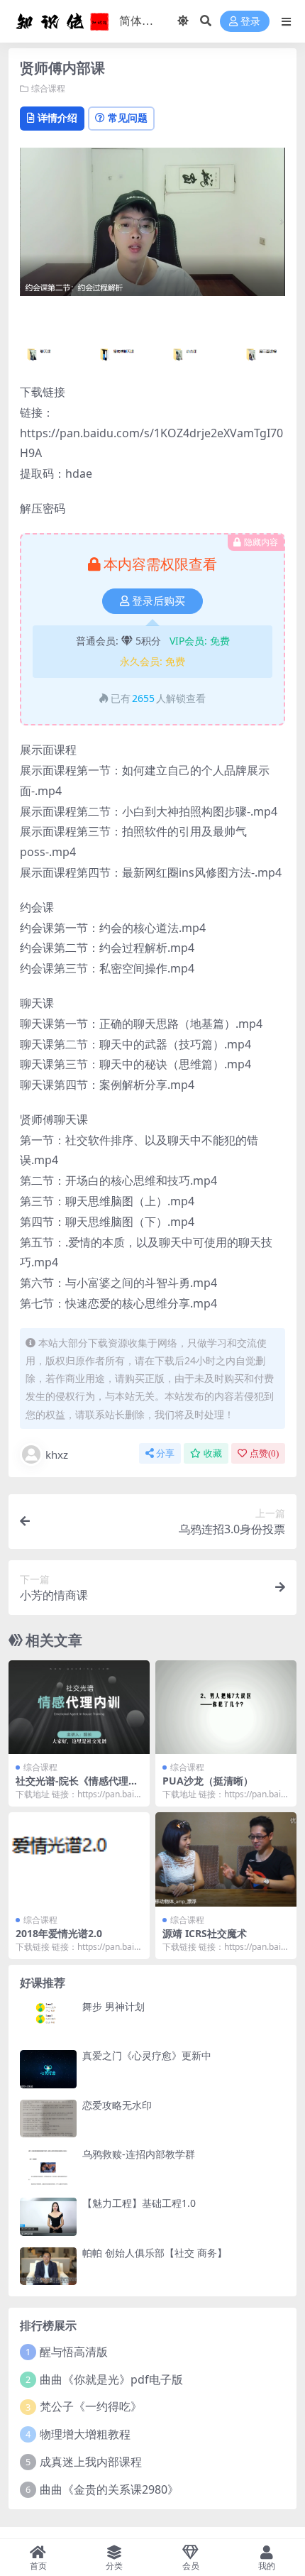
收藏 (213, 1453)
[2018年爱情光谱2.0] (79, 1859)
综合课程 (48, 88)
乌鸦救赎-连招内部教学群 (139, 2154)
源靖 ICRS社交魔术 (205, 1933)
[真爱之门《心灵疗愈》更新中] (48, 2069)
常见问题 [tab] (128, 117)
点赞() (264, 1453)
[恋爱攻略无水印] (48, 2119)
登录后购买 (159, 601)
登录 (250, 22)
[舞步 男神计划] (48, 2020)
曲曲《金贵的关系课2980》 (109, 2489)
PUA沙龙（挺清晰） (208, 1781)
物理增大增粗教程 (85, 2434)
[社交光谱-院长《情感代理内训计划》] (79, 1708)
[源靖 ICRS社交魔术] (226, 1859)
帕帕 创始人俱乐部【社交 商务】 (155, 2253)
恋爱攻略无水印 (117, 2105)
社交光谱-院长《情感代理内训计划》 (77, 1787)
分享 (165, 1453)
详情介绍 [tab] (57, 117)
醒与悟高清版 (74, 2352)
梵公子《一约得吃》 (91, 2406)
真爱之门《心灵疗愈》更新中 (147, 2055)
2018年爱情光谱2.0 (59, 1933)
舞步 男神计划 (113, 2006)
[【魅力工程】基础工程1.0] (48, 2216)
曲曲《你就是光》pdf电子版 (111, 2379)
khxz (57, 1454)
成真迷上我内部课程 (91, 2462)
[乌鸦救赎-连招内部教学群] (48, 2167)
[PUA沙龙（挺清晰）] (226, 1708)
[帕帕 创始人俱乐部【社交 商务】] (48, 2266)
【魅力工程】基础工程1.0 (139, 2203)
